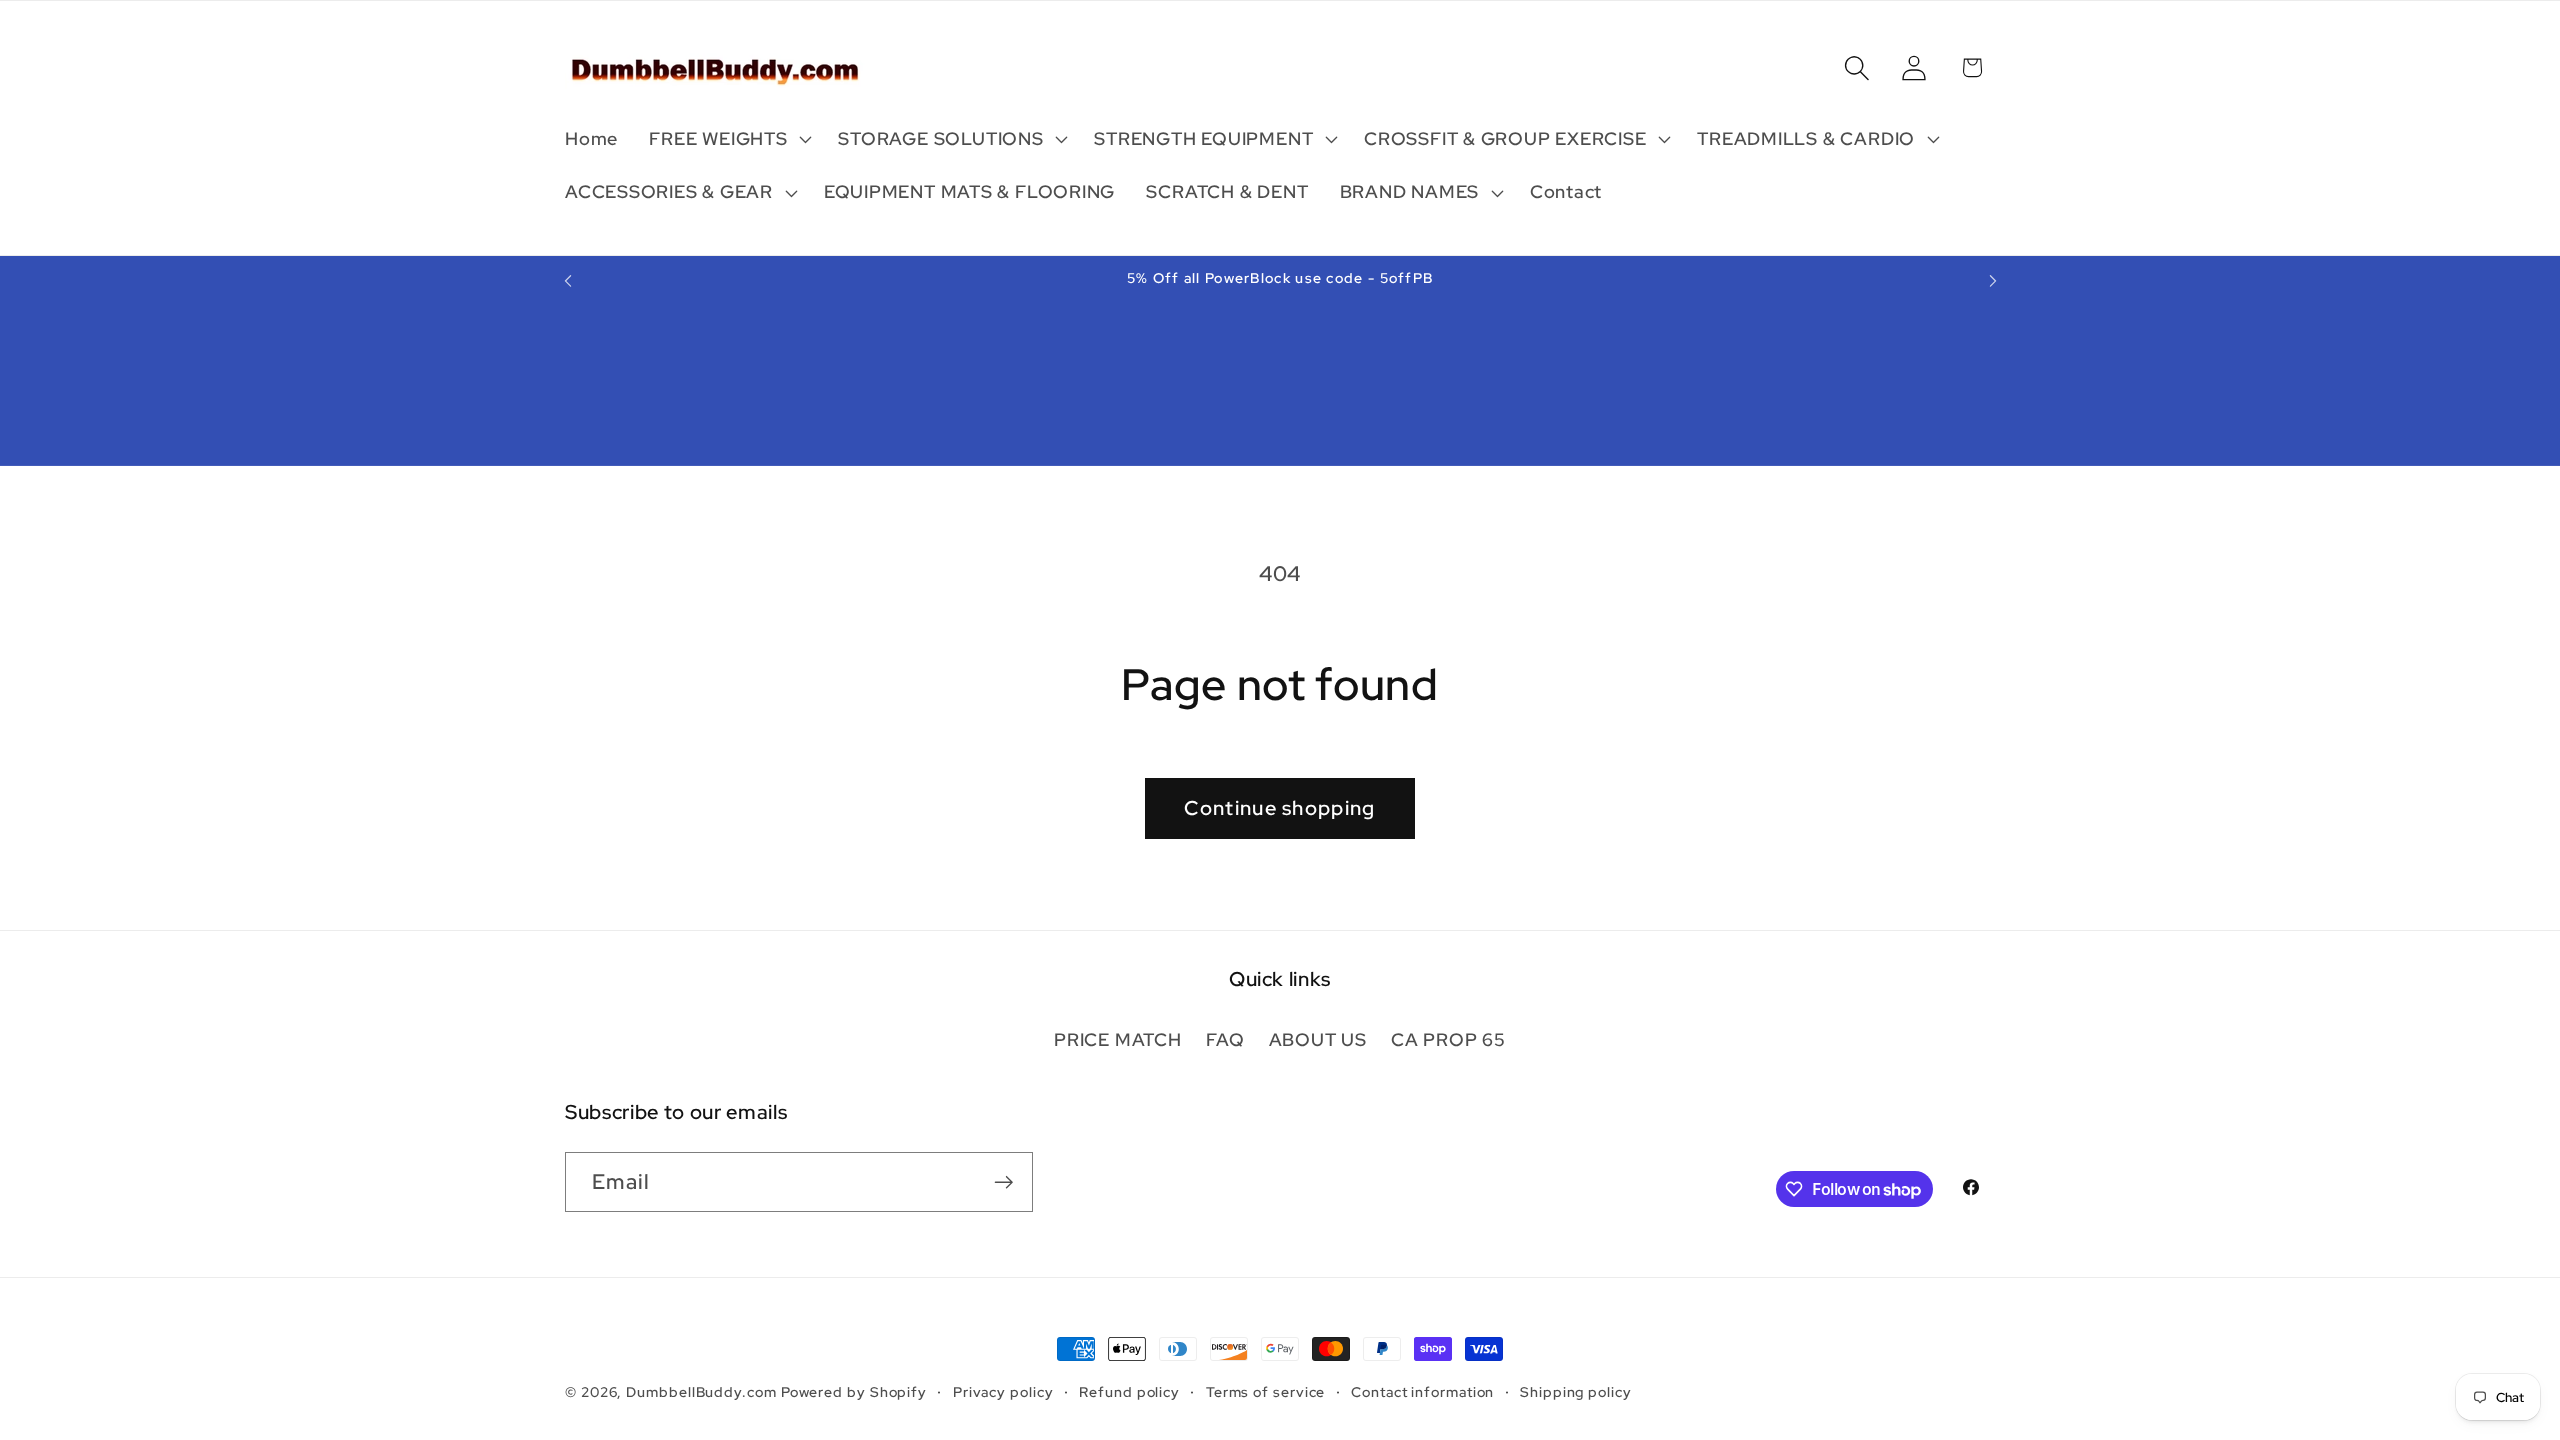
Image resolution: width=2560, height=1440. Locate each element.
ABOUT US (1318, 1039)
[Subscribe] (1003, 1182)
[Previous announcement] (568, 280)
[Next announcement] (1993, 280)
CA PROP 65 (1448, 1039)
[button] (728, 139)
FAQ (1225, 1039)
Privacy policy (1003, 1391)
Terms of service (1266, 1391)
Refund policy (1129, 1391)
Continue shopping (1279, 808)
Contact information (1422, 1391)
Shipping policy (1576, 1391)
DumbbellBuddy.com (701, 1391)
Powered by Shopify (854, 1391)
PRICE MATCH (1118, 1039)
